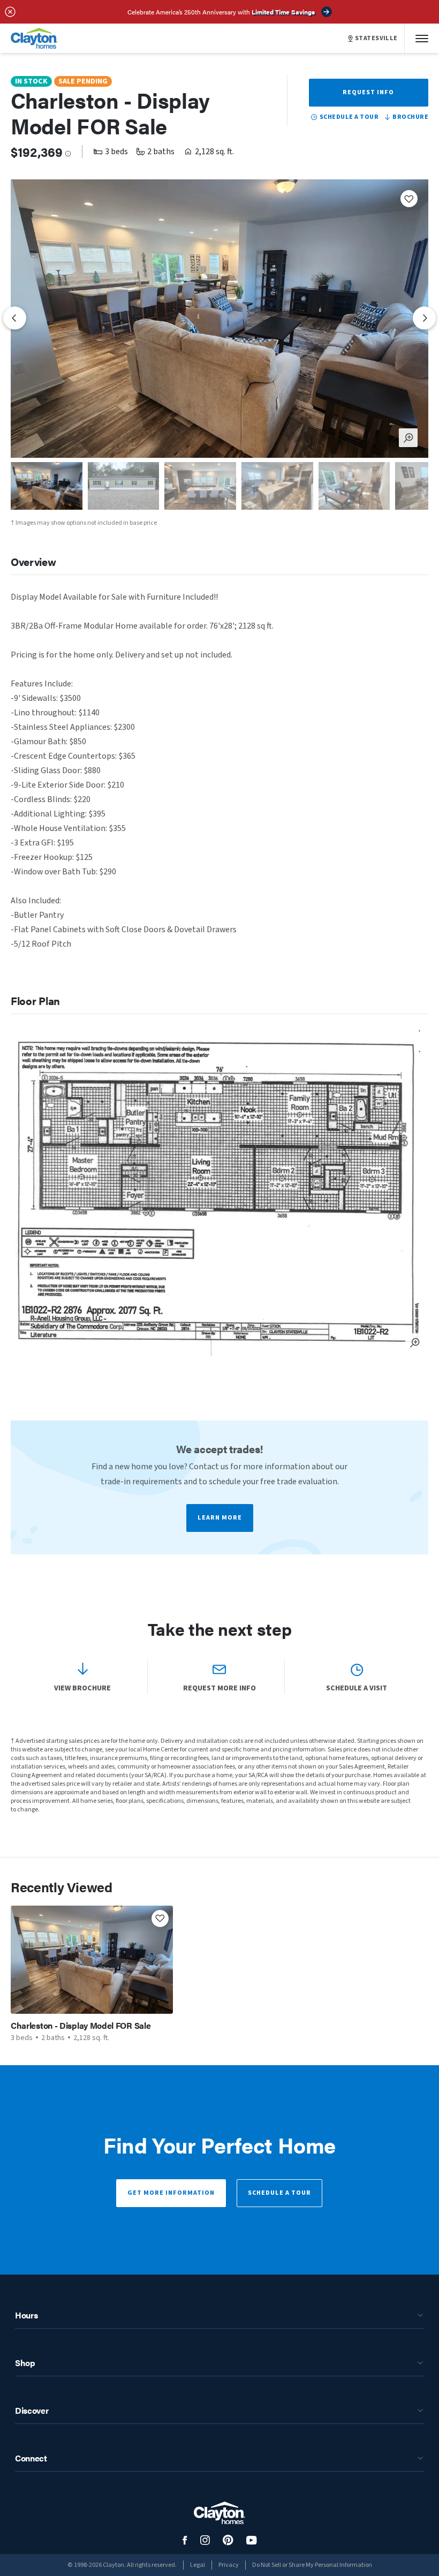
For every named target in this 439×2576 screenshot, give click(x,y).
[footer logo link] (219, 2513)
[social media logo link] (185, 2540)
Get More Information (171, 2193)
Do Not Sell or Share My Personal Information (312, 2565)
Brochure (410, 117)
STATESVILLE (376, 39)
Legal (198, 2565)
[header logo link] (34, 38)
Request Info (368, 92)
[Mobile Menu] (422, 38)
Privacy (229, 2565)
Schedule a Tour (279, 2193)
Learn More (220, 1518)
